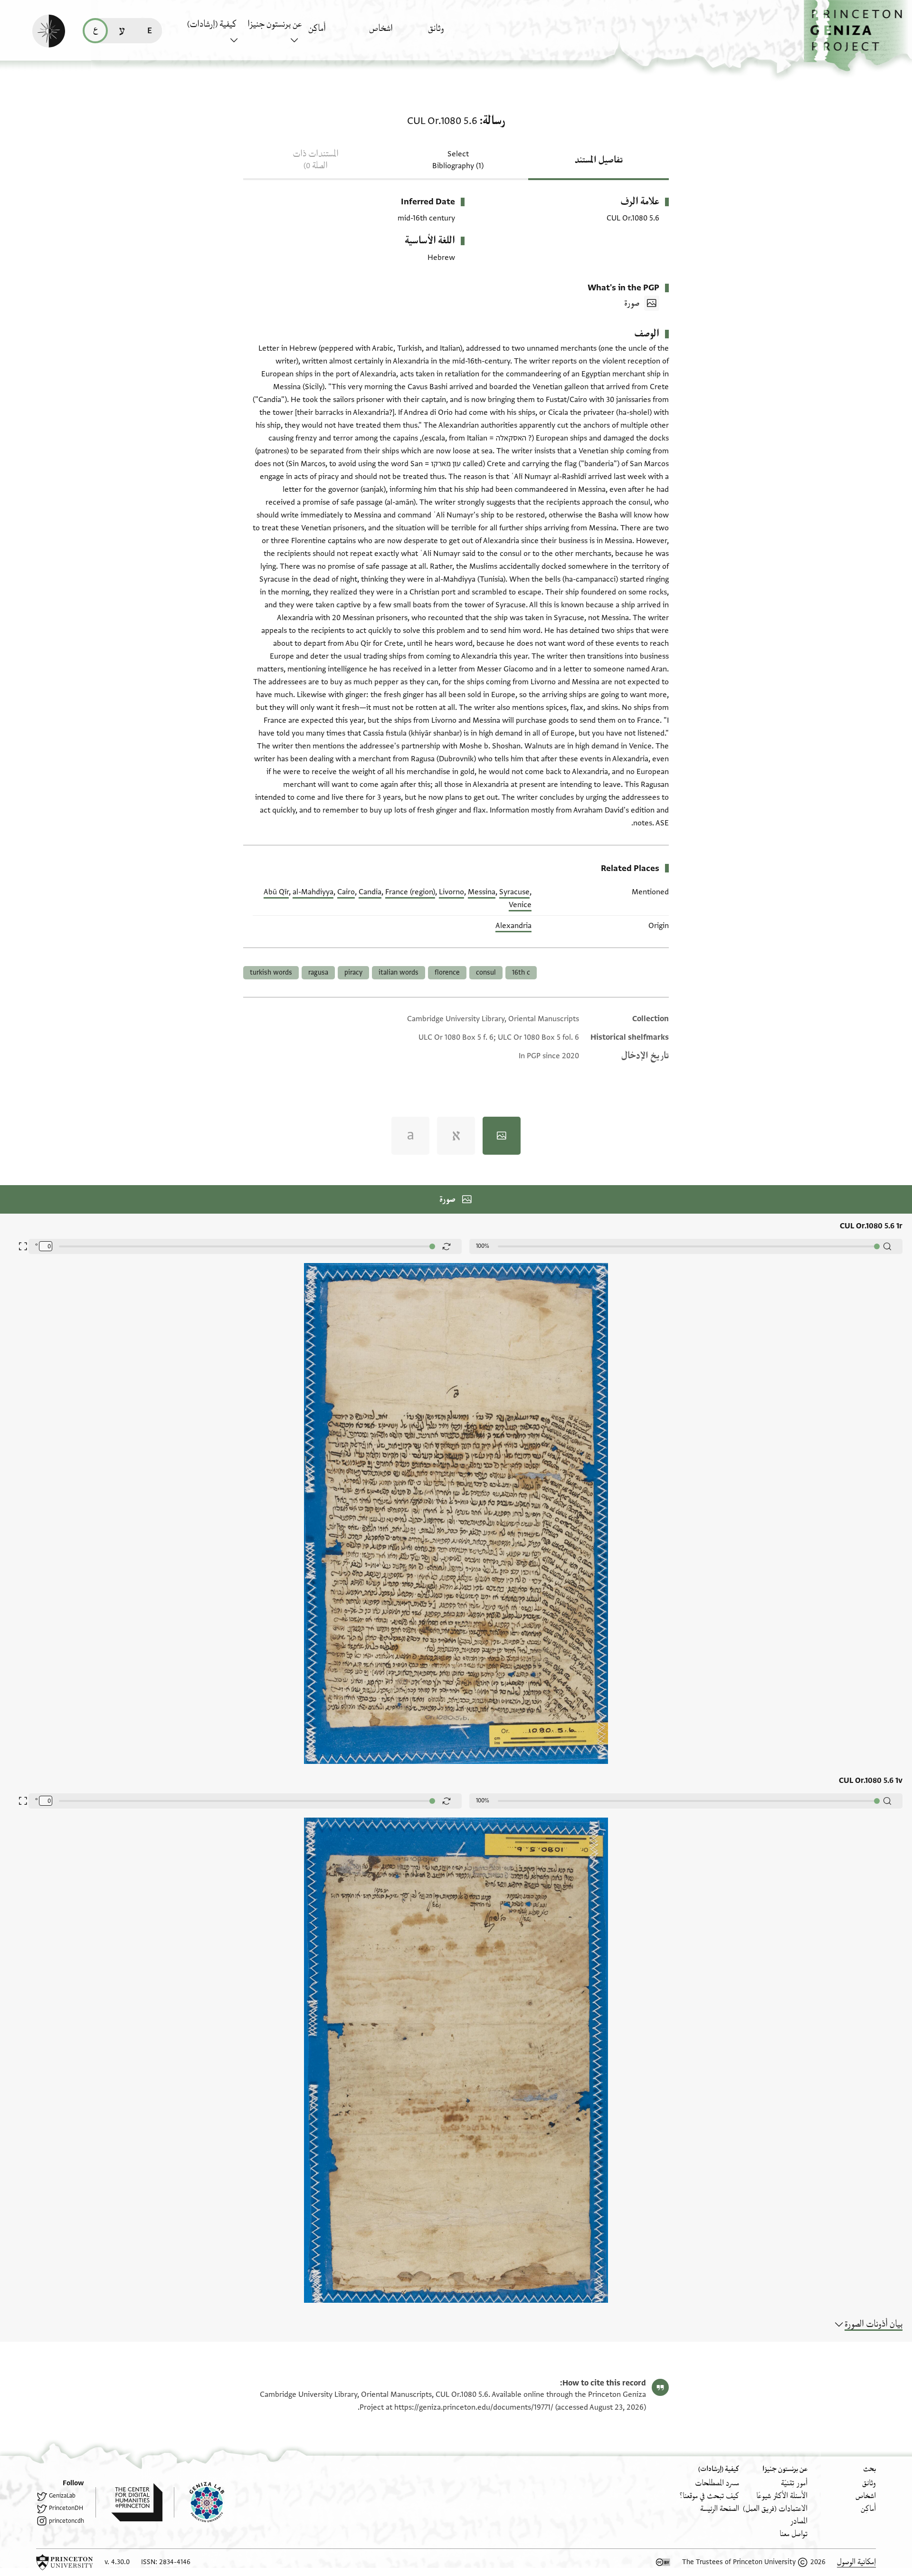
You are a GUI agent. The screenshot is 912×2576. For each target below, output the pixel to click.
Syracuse (514, 892)
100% (483, 1246)
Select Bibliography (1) (458, 160)
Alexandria (513, 926)
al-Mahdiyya (313, 892)
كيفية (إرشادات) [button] (212, 24)
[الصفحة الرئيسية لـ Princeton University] (65, 2562)
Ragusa (318, 972)
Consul (486, 972)
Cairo (346, 892)
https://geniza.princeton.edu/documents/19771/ (474, 2407)
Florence (447, 972)
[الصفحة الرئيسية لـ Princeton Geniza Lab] (199, 2502)
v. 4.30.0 (117, 2562)
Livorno (451, 892)
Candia (370, 892)
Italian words (399, 972)
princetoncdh (66, 2521)
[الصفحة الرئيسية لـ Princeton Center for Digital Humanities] (129, 2502)
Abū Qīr (276, 892)
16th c (521, 972)
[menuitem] (456, 33)
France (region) (410, 892)
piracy (353, 972)
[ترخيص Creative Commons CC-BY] (663, 2562)
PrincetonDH (66, 2508)
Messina (482, 892)
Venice (520, 905)
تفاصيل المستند (599, 160)
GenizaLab (62, 2496)
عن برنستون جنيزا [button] (275, 24)
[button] (858, 36)
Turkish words (271, 972)
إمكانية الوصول (856, 2562)
